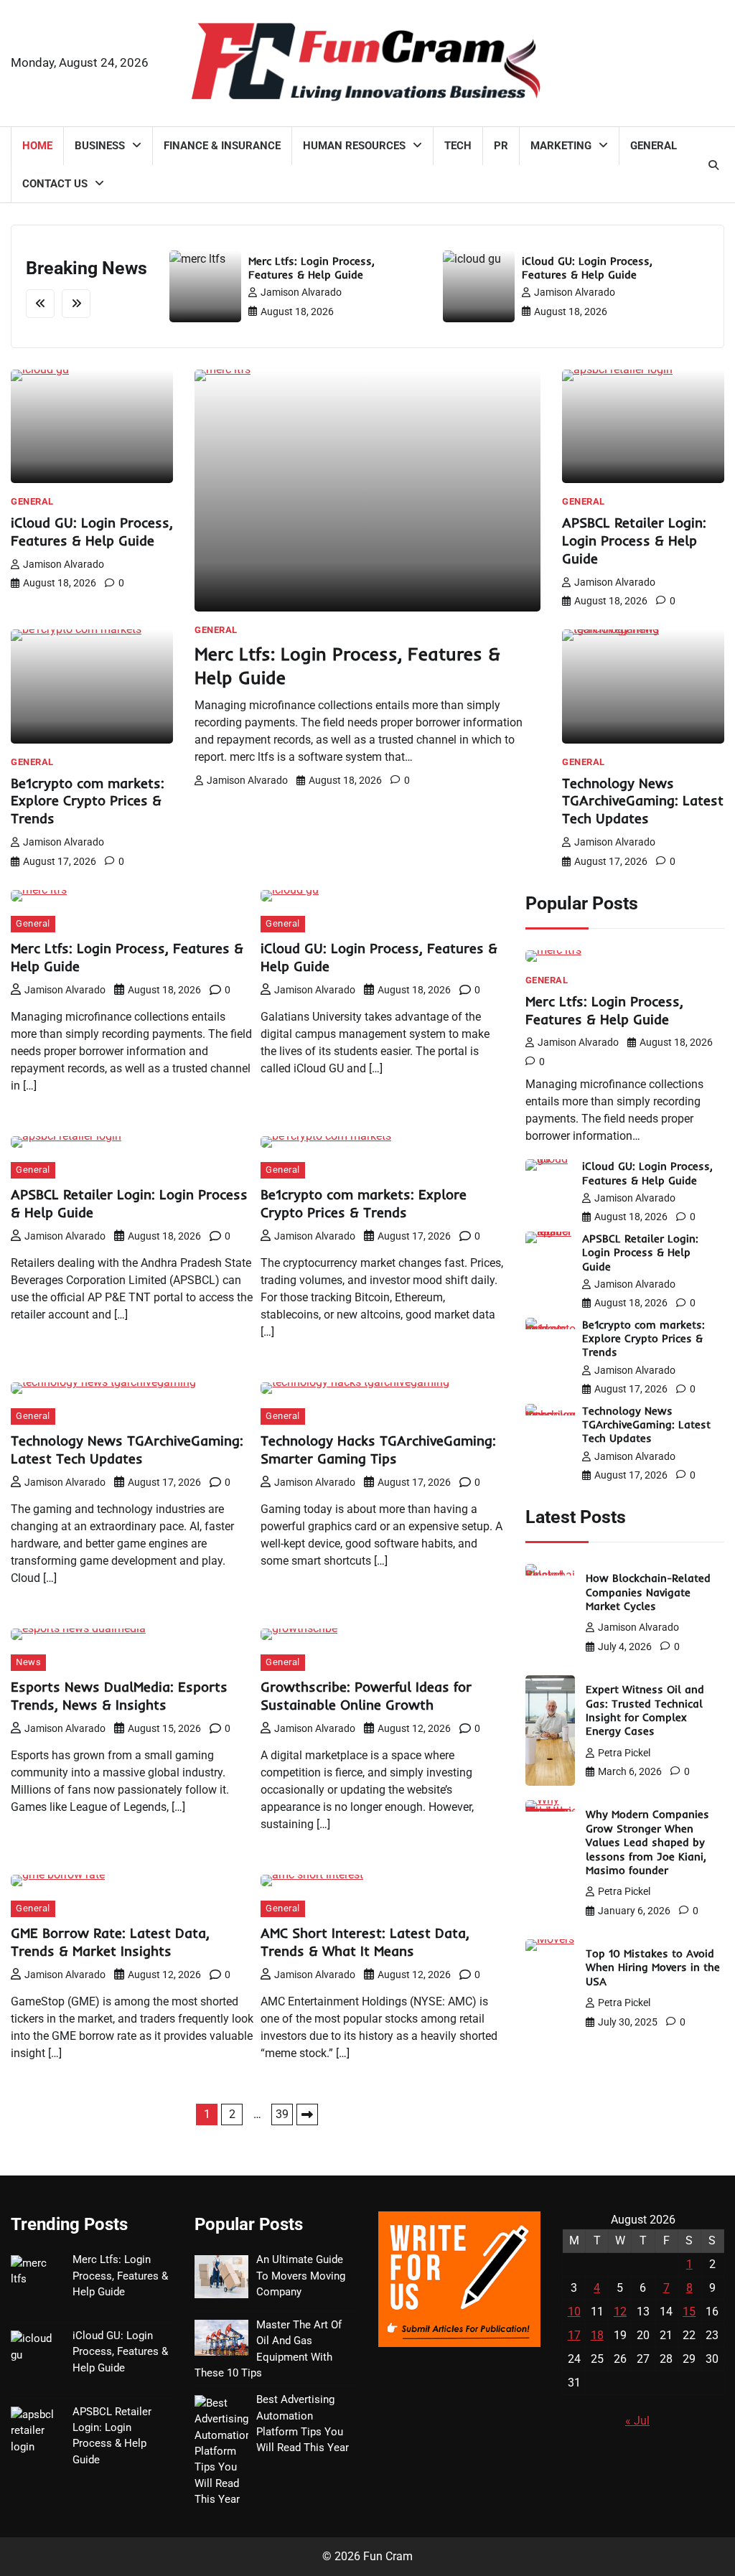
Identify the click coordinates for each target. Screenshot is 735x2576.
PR (501, 146)
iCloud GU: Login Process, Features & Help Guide (587, 268)
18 (597, 2335)
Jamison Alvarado (301, 292)
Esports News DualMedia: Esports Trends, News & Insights (119, 1696)
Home (37, 146)
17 (574, 2335)
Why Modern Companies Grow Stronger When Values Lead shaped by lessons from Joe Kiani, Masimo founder (647, 1842)
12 (620, 2312)
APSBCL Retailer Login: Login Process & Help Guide (634, 540)
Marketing (561, 146)
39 (282, 2114)
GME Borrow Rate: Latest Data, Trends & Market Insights (110, 1942)
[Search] (713, 165)
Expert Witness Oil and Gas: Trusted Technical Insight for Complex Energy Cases (645, 1710)
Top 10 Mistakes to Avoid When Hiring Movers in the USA (653, 1967)
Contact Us (55, 184)
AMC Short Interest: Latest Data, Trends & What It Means (365, 1942)
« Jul (637, 2421)
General (654, 146)
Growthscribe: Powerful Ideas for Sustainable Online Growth (366, 1696)
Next (307, 2114)
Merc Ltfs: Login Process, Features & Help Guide (312, 268)
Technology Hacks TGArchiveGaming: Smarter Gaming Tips (378, 1449)
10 (574, 2312)
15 (689, 2312)
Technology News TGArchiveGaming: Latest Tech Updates (643, 801)
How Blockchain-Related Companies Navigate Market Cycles (648, 1592)
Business (100, 146)
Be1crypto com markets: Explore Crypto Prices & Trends (88, 801)
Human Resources (354, 146)
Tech (458, 146)
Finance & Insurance (222, 146)
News (28, 1662)
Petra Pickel (624, 1753)
